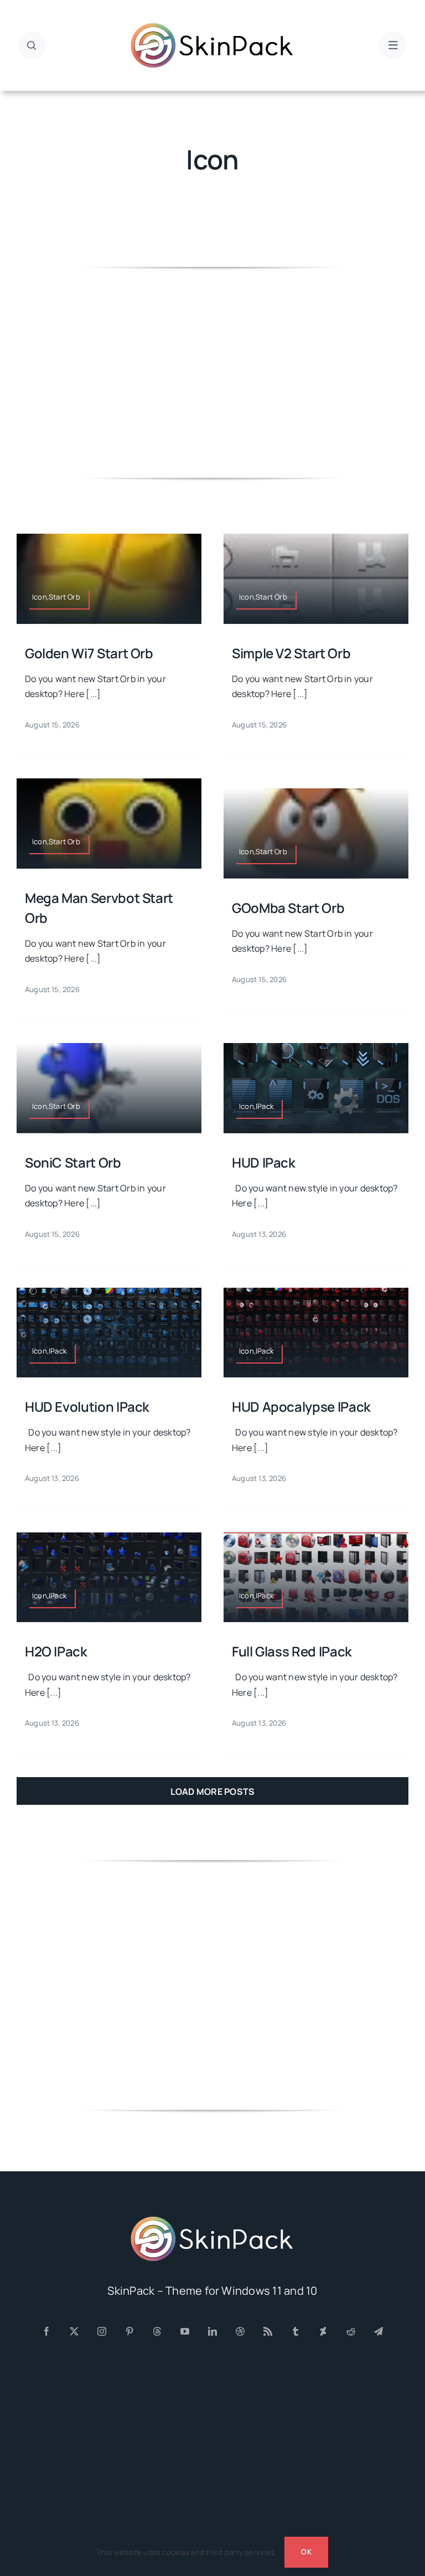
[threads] (157, 2331)
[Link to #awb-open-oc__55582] (32, 45)
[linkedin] (212, 2331)
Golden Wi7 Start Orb (89, 653)
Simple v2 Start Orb (291, 653)
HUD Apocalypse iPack (301, 1406)
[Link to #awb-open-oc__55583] (393, 45)
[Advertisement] (212, 373)
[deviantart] (323, 2331)
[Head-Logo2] (212, 27)
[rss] (268, 2331)
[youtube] (185, 2331)
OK (306, 2552)
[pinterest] (129, 2331)
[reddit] (351, 2331)
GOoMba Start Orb (288, 908)
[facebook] (46, 2331)
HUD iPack (264, 1162)
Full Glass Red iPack (292, 1651)
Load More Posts (213, 1792)
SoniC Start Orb (73, 1162)
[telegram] (379, 2331)
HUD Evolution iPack (87, 1406)
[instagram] (102, 2331)
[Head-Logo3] (212, 2220)
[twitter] (74, 2331)
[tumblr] (296, 2331)
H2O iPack (56, 1651)
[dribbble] (240, 2331)
